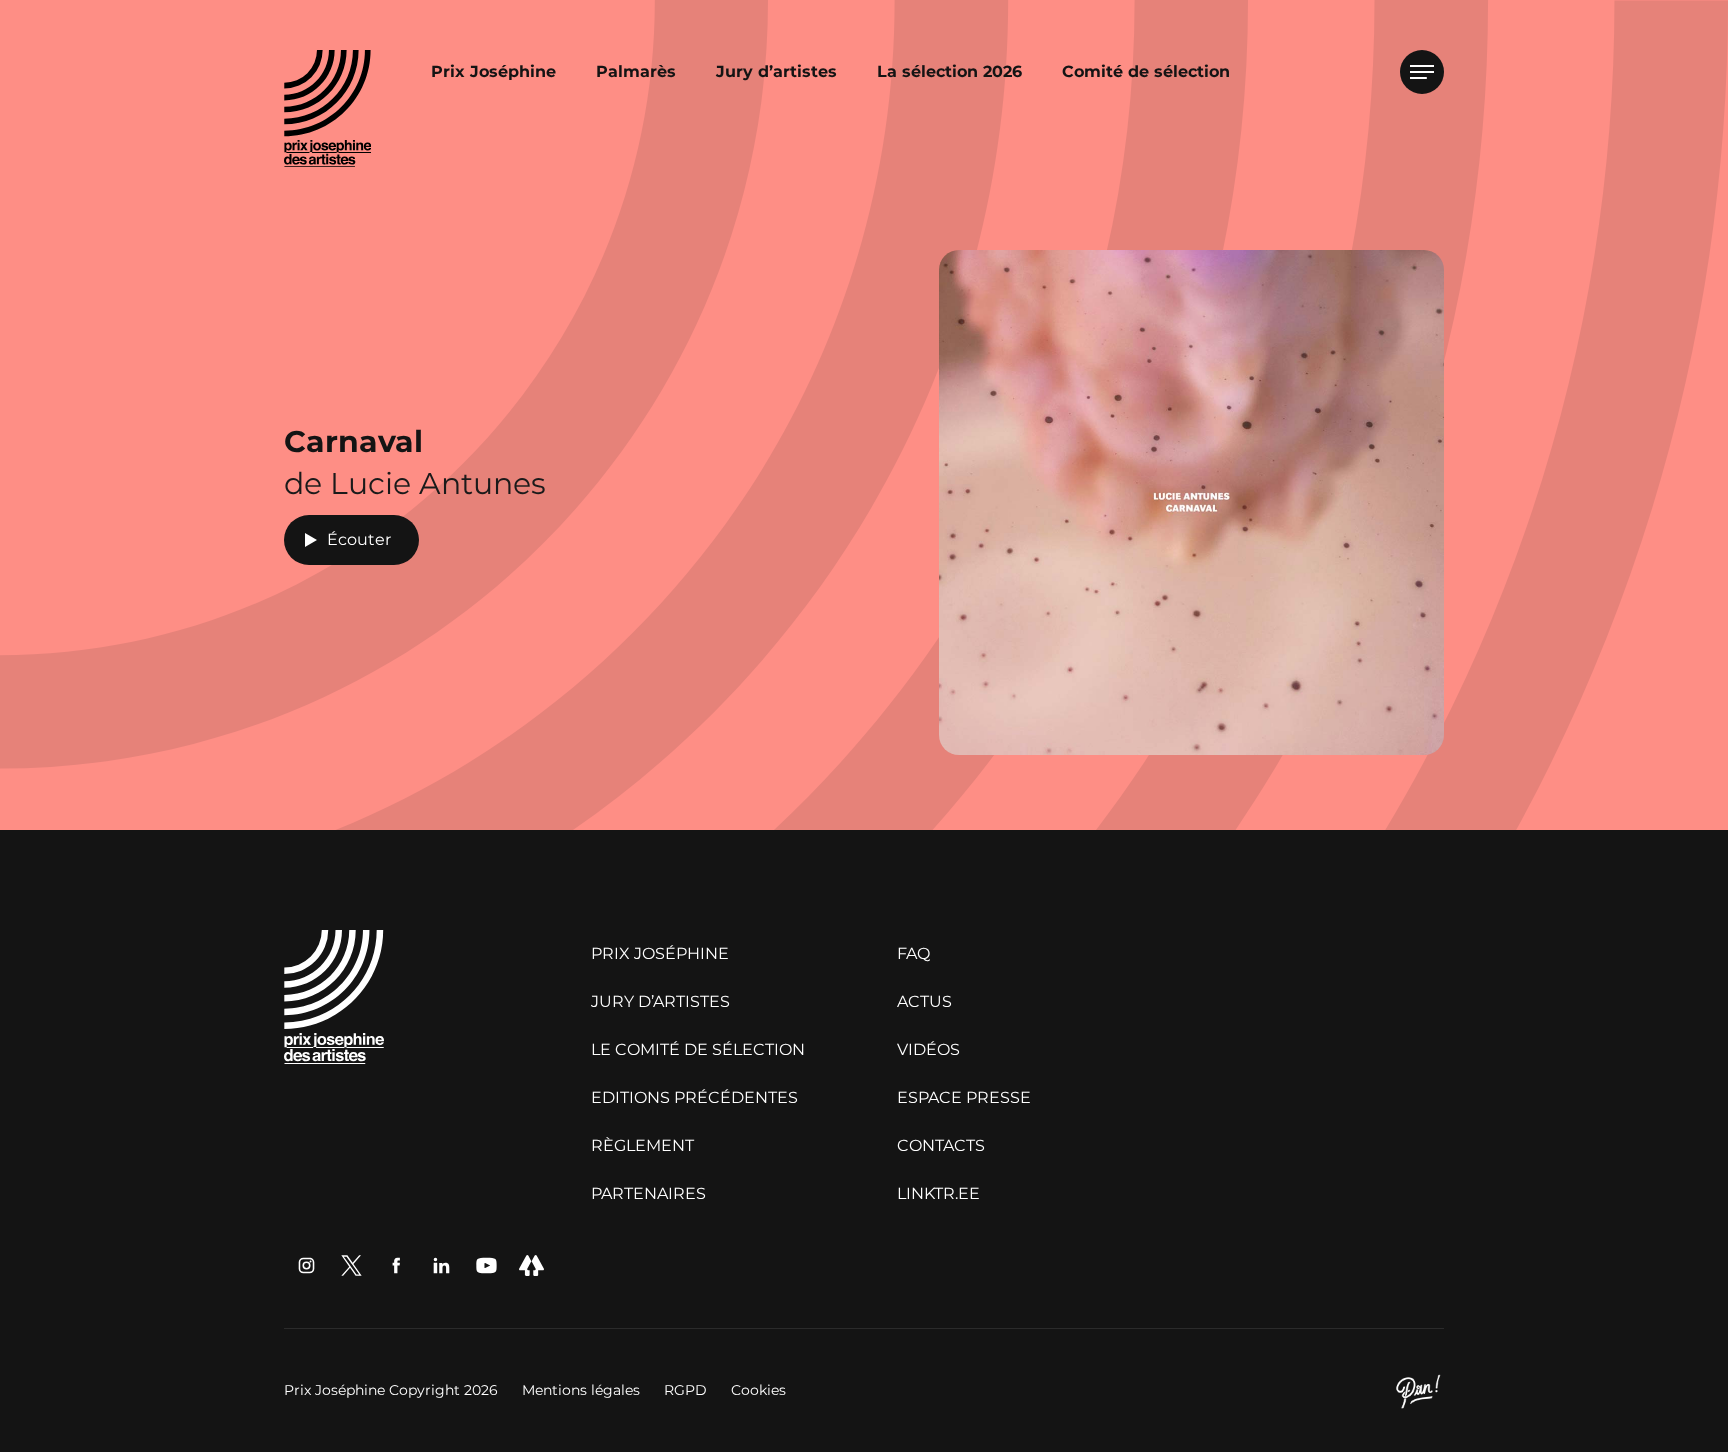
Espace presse (964, 1097)
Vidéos (928, 1049)
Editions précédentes (694, 1097)
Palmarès (636, 71)
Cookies (758, 1390)
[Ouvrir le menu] (1422, 72)
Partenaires (648, 1193)
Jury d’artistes (776, 71)
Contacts (941, 1145)
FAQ (913, 953)
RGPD (687, 1390)
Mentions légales (583, 1390)
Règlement (642, 1145)
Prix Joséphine (493, 71)
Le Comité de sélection (698, 1049)
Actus (924, 1001)
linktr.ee (938, 1193)
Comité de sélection (1146, 71)
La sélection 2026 (949, 71)
